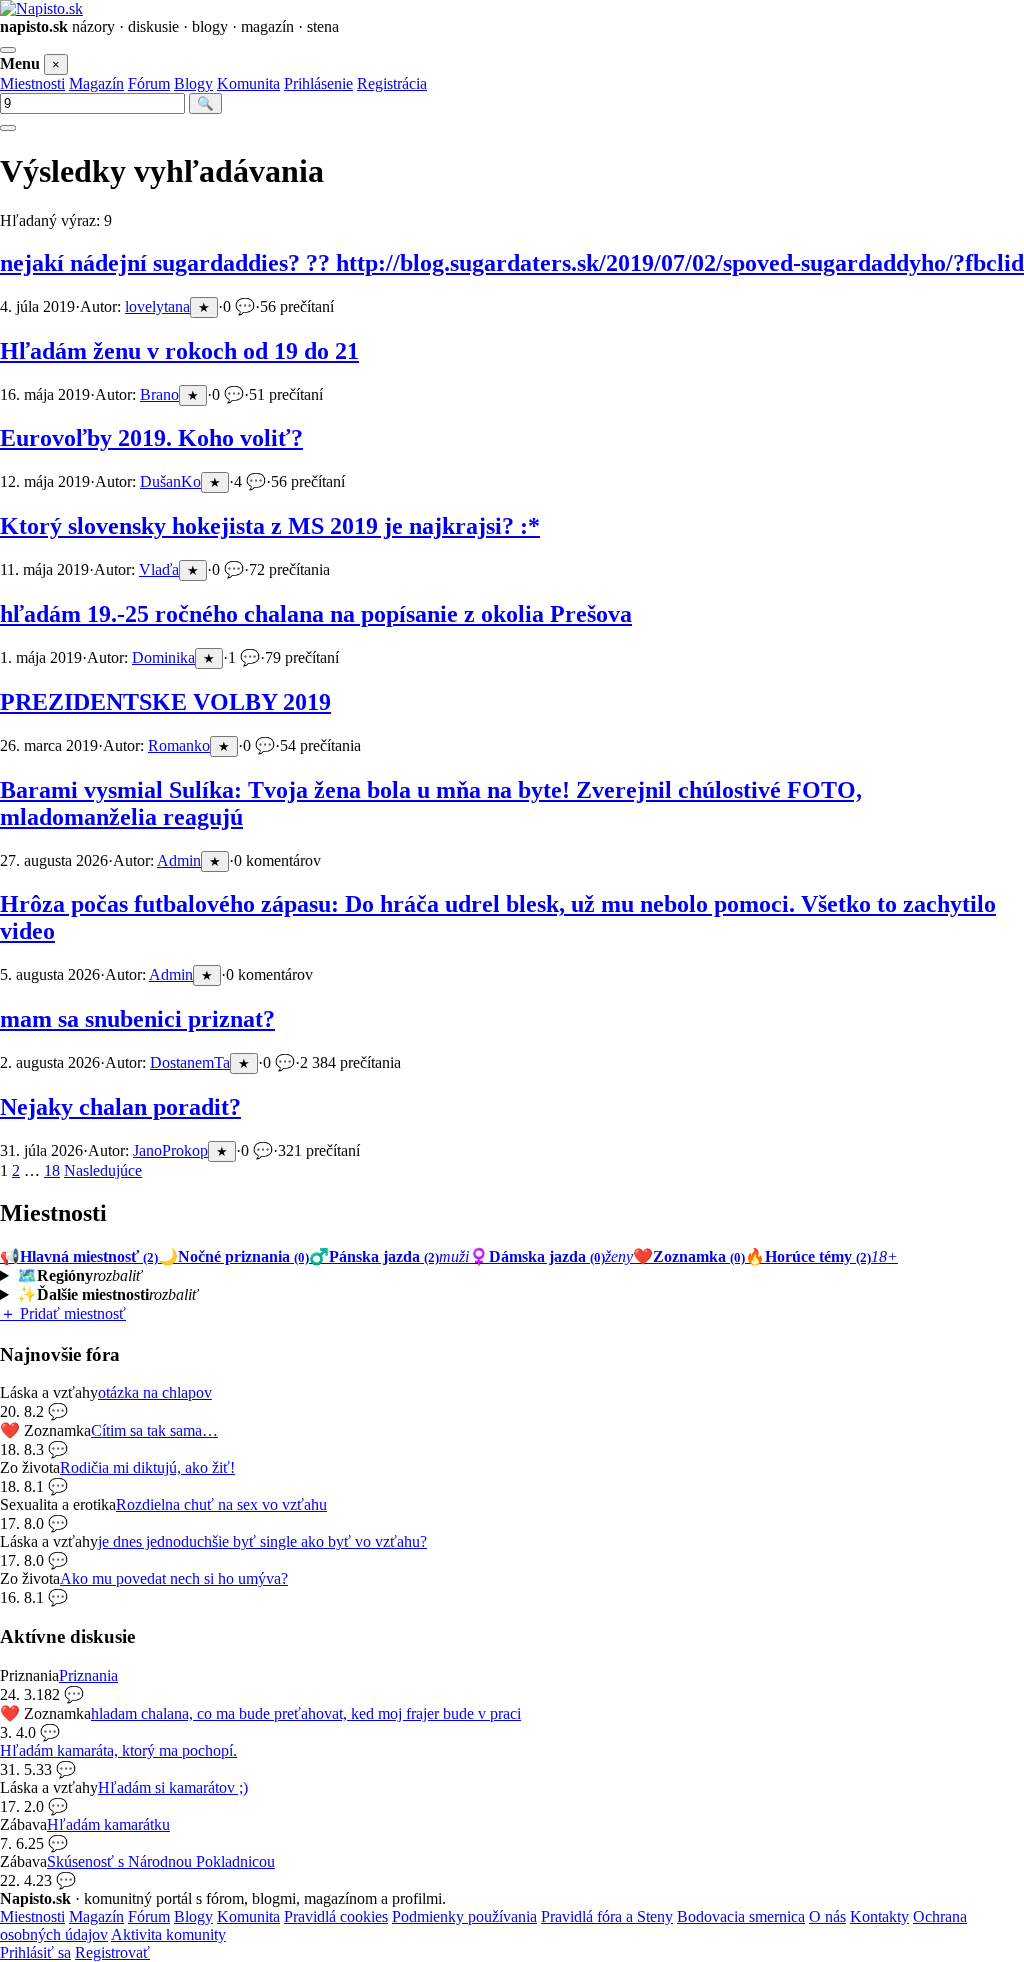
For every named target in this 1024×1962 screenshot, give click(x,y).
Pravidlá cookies (336, 1916)
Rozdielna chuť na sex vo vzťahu (221, 1504)
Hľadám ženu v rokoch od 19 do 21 (179, 351)
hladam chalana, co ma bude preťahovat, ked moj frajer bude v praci (306, 1713)
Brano (159, 394)
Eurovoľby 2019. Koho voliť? (151, 438)
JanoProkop (170, 1150)
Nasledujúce (103, 1170)
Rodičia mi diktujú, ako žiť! (147, 1467)
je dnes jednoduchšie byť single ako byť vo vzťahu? (262, 1541)
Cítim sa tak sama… (154, 1430)
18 (52, 1170)
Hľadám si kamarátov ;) (173, 1787)
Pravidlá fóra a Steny (607, 1916)
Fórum (149, 83)
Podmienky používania (464, 1916)
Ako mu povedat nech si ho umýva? (174, 1578)
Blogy (193, 83)
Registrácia (392, 83)
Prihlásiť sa (35, 1952)
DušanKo (170, 481)
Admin (179, 860)
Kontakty (879, 1916)
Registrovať (112, 1952)
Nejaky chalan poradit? (120, 1107)
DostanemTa (190, 1062)
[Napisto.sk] (41, 8)
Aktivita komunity (168, 1934)
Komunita (248, 83)
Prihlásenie (318, 83)
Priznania (88, 1675)
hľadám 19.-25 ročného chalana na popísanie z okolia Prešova (316, 614)
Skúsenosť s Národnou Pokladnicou (161, 1861)
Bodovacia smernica (741, 1916)
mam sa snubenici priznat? (137, 1019)
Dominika (163, 657)
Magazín (96, 83)
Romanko (179, 745)
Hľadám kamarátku (108, 1824)
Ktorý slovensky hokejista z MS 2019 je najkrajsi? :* (270, 526)
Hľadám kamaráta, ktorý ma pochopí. (118, 1750)
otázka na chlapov (155, 1392)
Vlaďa (159, 569)
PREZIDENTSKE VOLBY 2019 (165, 702)
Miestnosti (32, 83)
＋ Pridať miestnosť (63, 1313)
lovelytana (157, 306)
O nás (827, 1916)
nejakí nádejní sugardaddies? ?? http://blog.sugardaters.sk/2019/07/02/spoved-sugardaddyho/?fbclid (512, 263)
